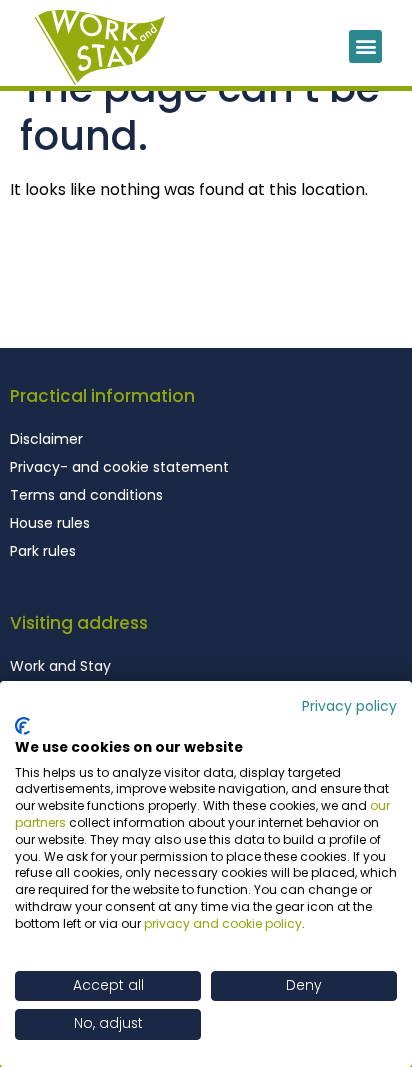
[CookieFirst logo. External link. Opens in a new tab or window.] (22, 726)
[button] (365, 46)
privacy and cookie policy (223, 923)
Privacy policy (349, 706)
